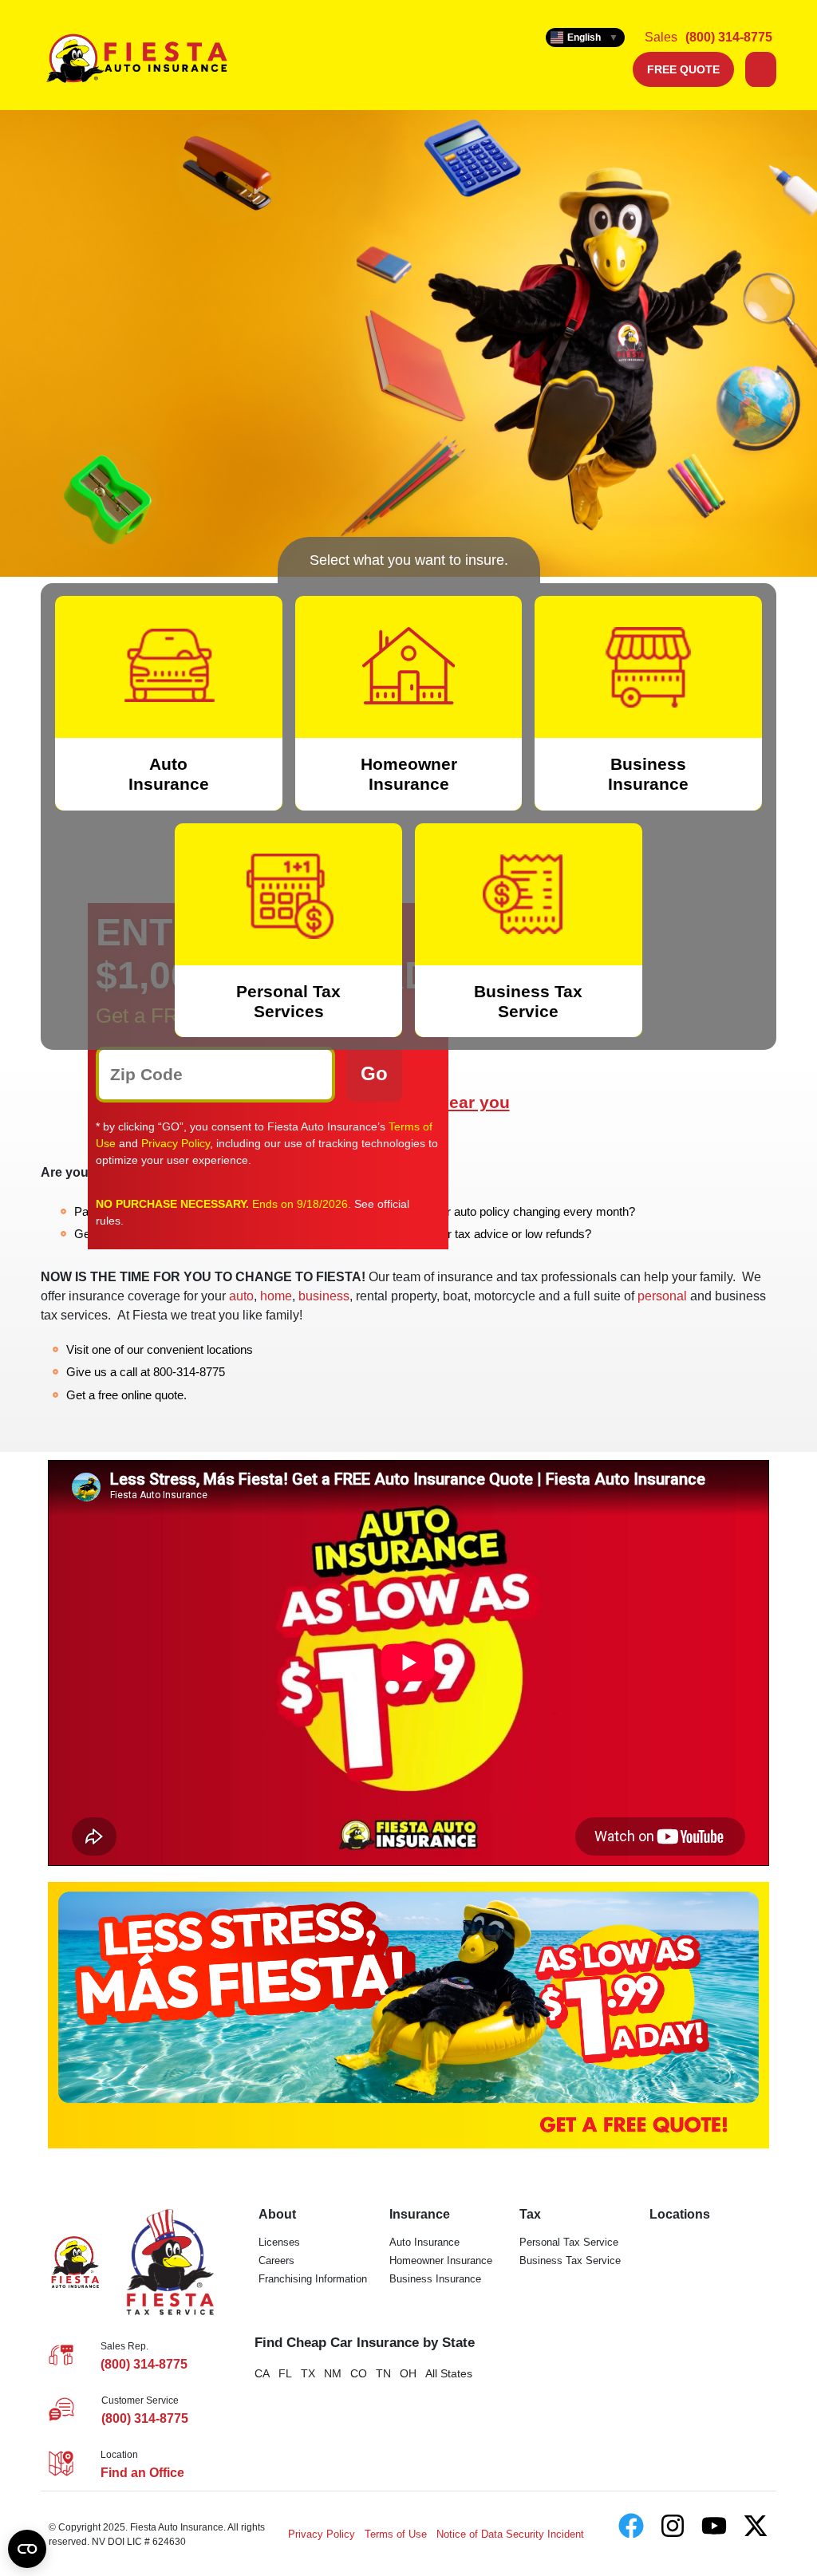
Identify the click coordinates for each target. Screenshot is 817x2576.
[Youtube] (714, 2526)
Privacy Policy (176, 1143)
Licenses (279, 2242)
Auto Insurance (424, 2242)
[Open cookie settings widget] (27, 2549)
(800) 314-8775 (729, 37)
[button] (761, 69)
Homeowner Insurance (441, 2260)
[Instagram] (673, 2526)
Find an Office (142, 2473)
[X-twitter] (756, 2526)
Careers (276, 2260)
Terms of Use (396, 2534)
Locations (680, 2214)
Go (374, 1073)
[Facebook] (631, 2526)
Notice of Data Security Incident (510, 2534)
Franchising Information (313, 2279)
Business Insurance (435, 2279)
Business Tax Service (570, 2260)
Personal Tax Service (569, 2242)
